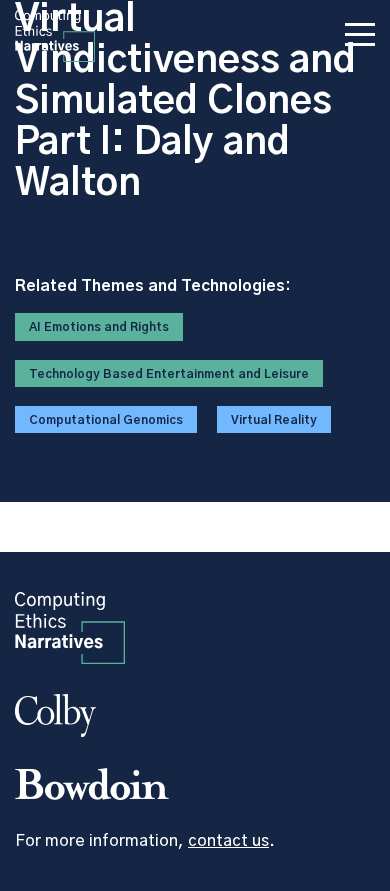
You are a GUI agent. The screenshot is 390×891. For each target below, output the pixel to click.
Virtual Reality (274, 420)
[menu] (360, 38)
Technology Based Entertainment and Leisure (169, 374)
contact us (228, 841)
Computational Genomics (106, 420)
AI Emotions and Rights (99, 327)
